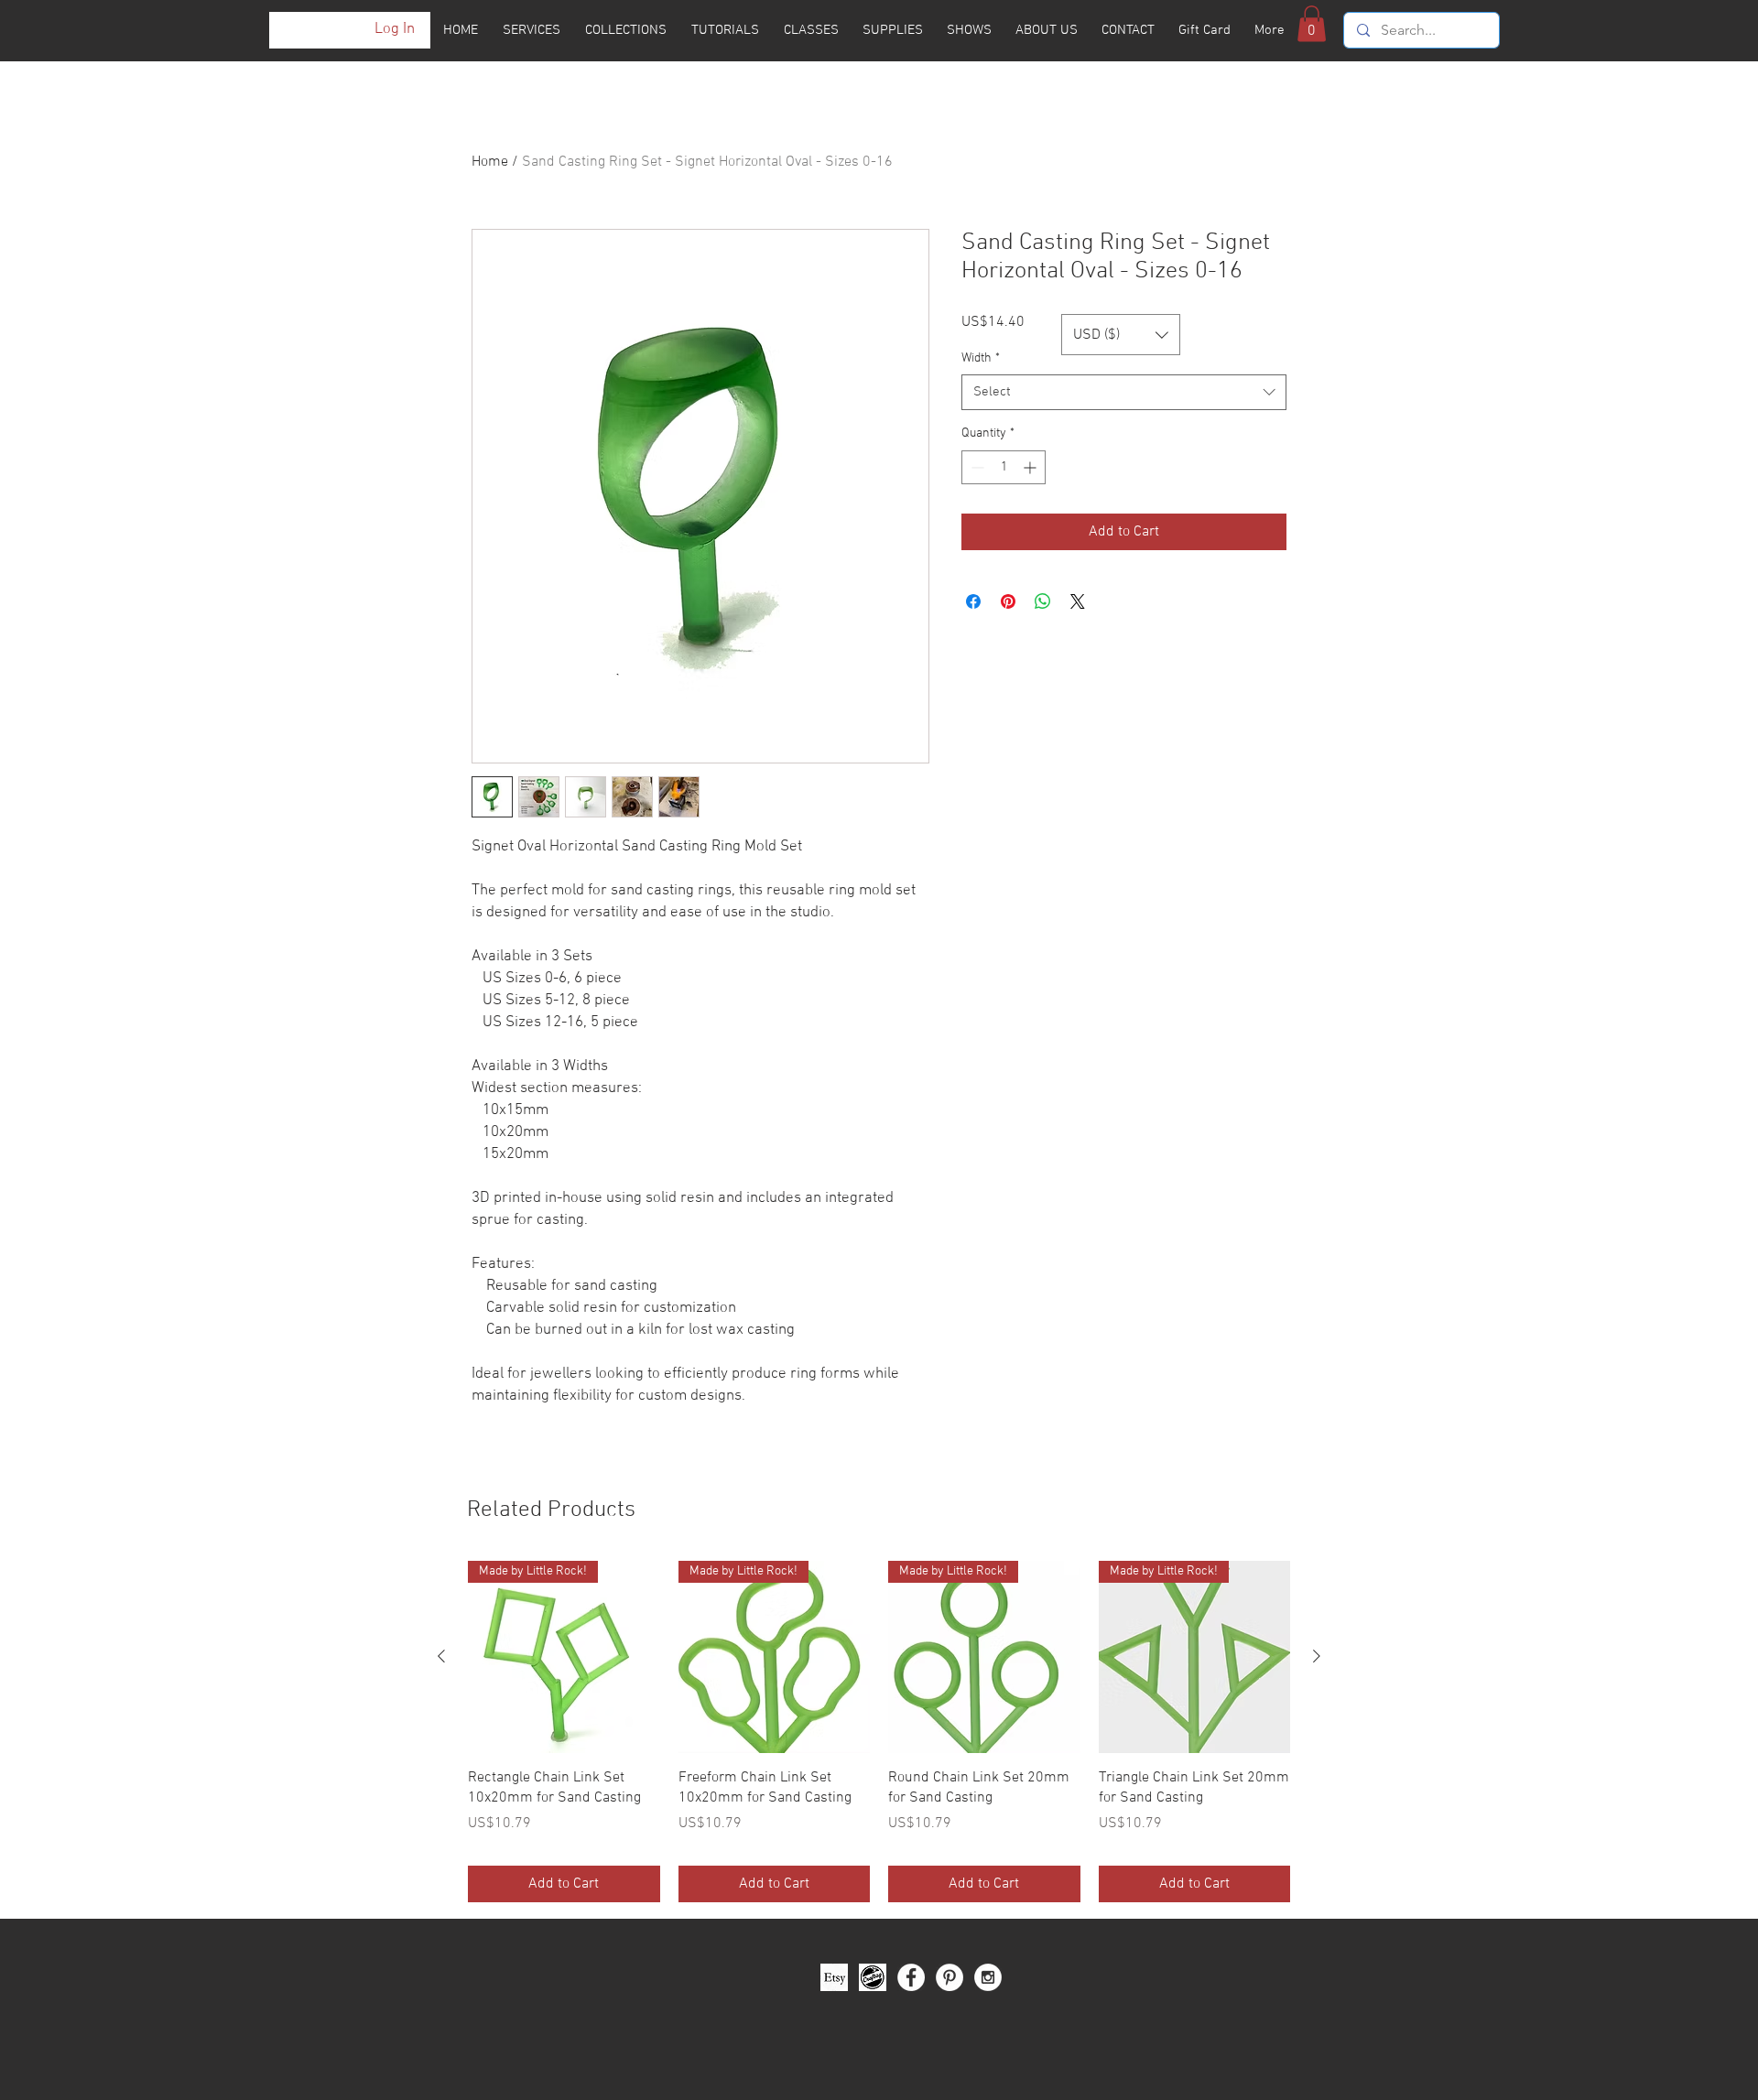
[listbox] (1121, 335)
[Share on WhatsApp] (1043, 601)
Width (981, 358)
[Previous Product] (441, 1656)
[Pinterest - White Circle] (950, 1977)
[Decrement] (976, 467)
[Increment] (1031, 467)
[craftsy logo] (873, 1977)
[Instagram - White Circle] (988, 1977)
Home (490, 162)
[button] (1312, 23)
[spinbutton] (1004, 467)
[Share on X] (1078, 601)
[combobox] (1124, 392)
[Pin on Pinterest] (1008, 601)
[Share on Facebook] (973, 601)
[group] (879, 1732)
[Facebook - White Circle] (911, 1977)
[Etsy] (834, 1977)
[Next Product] (1317, 1656)
